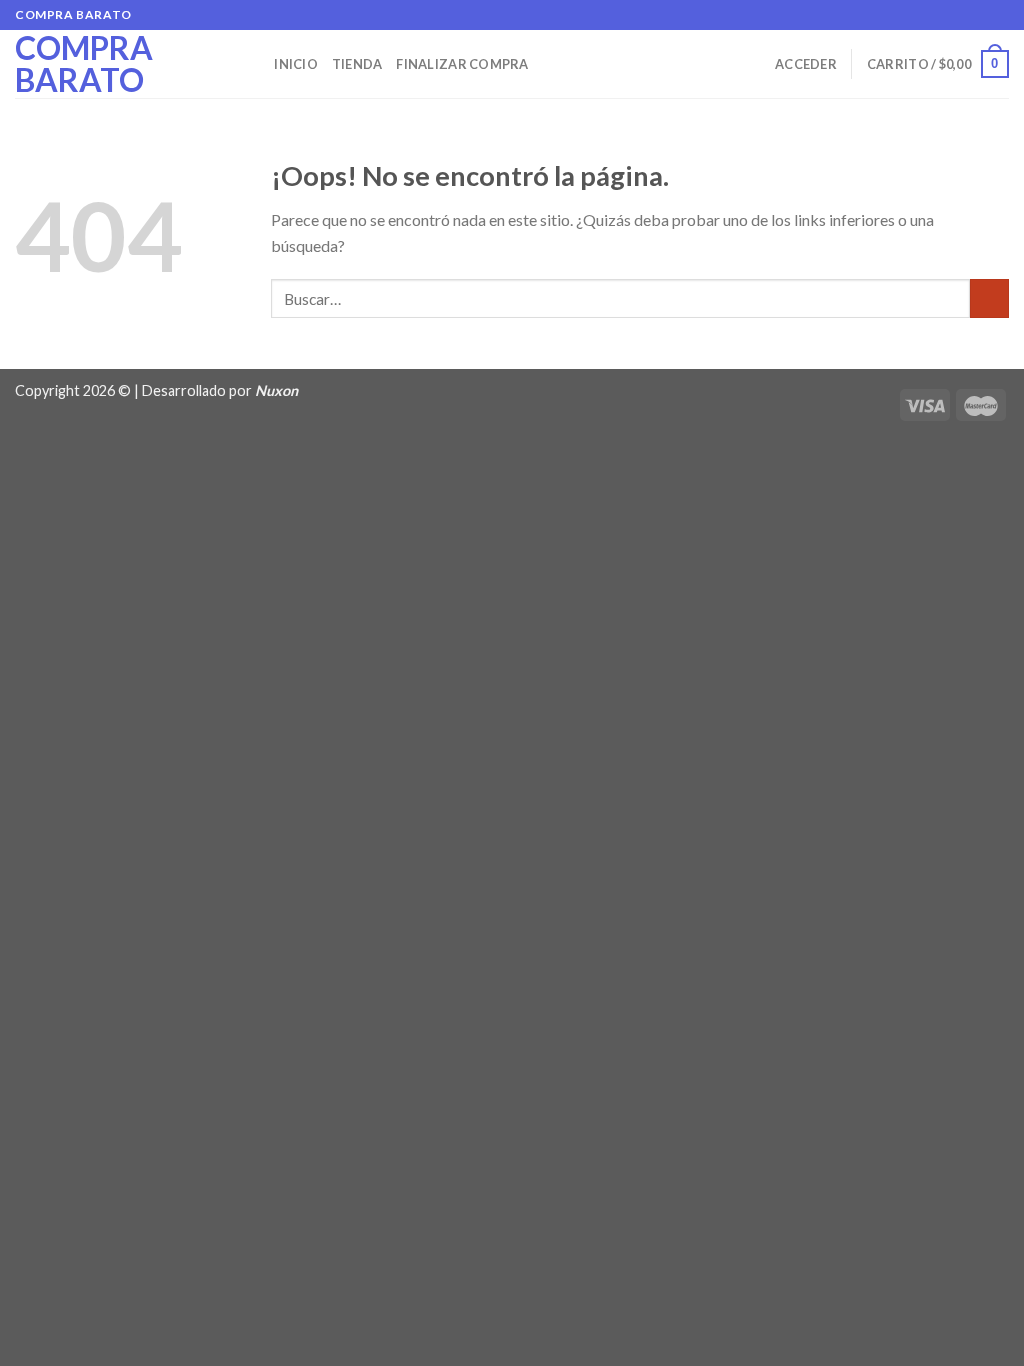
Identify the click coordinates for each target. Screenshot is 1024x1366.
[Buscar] (252, 64)
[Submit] (989, 298)
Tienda (357, 64)
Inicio (296, 64)
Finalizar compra (462, 64)
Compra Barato (84, 64)
